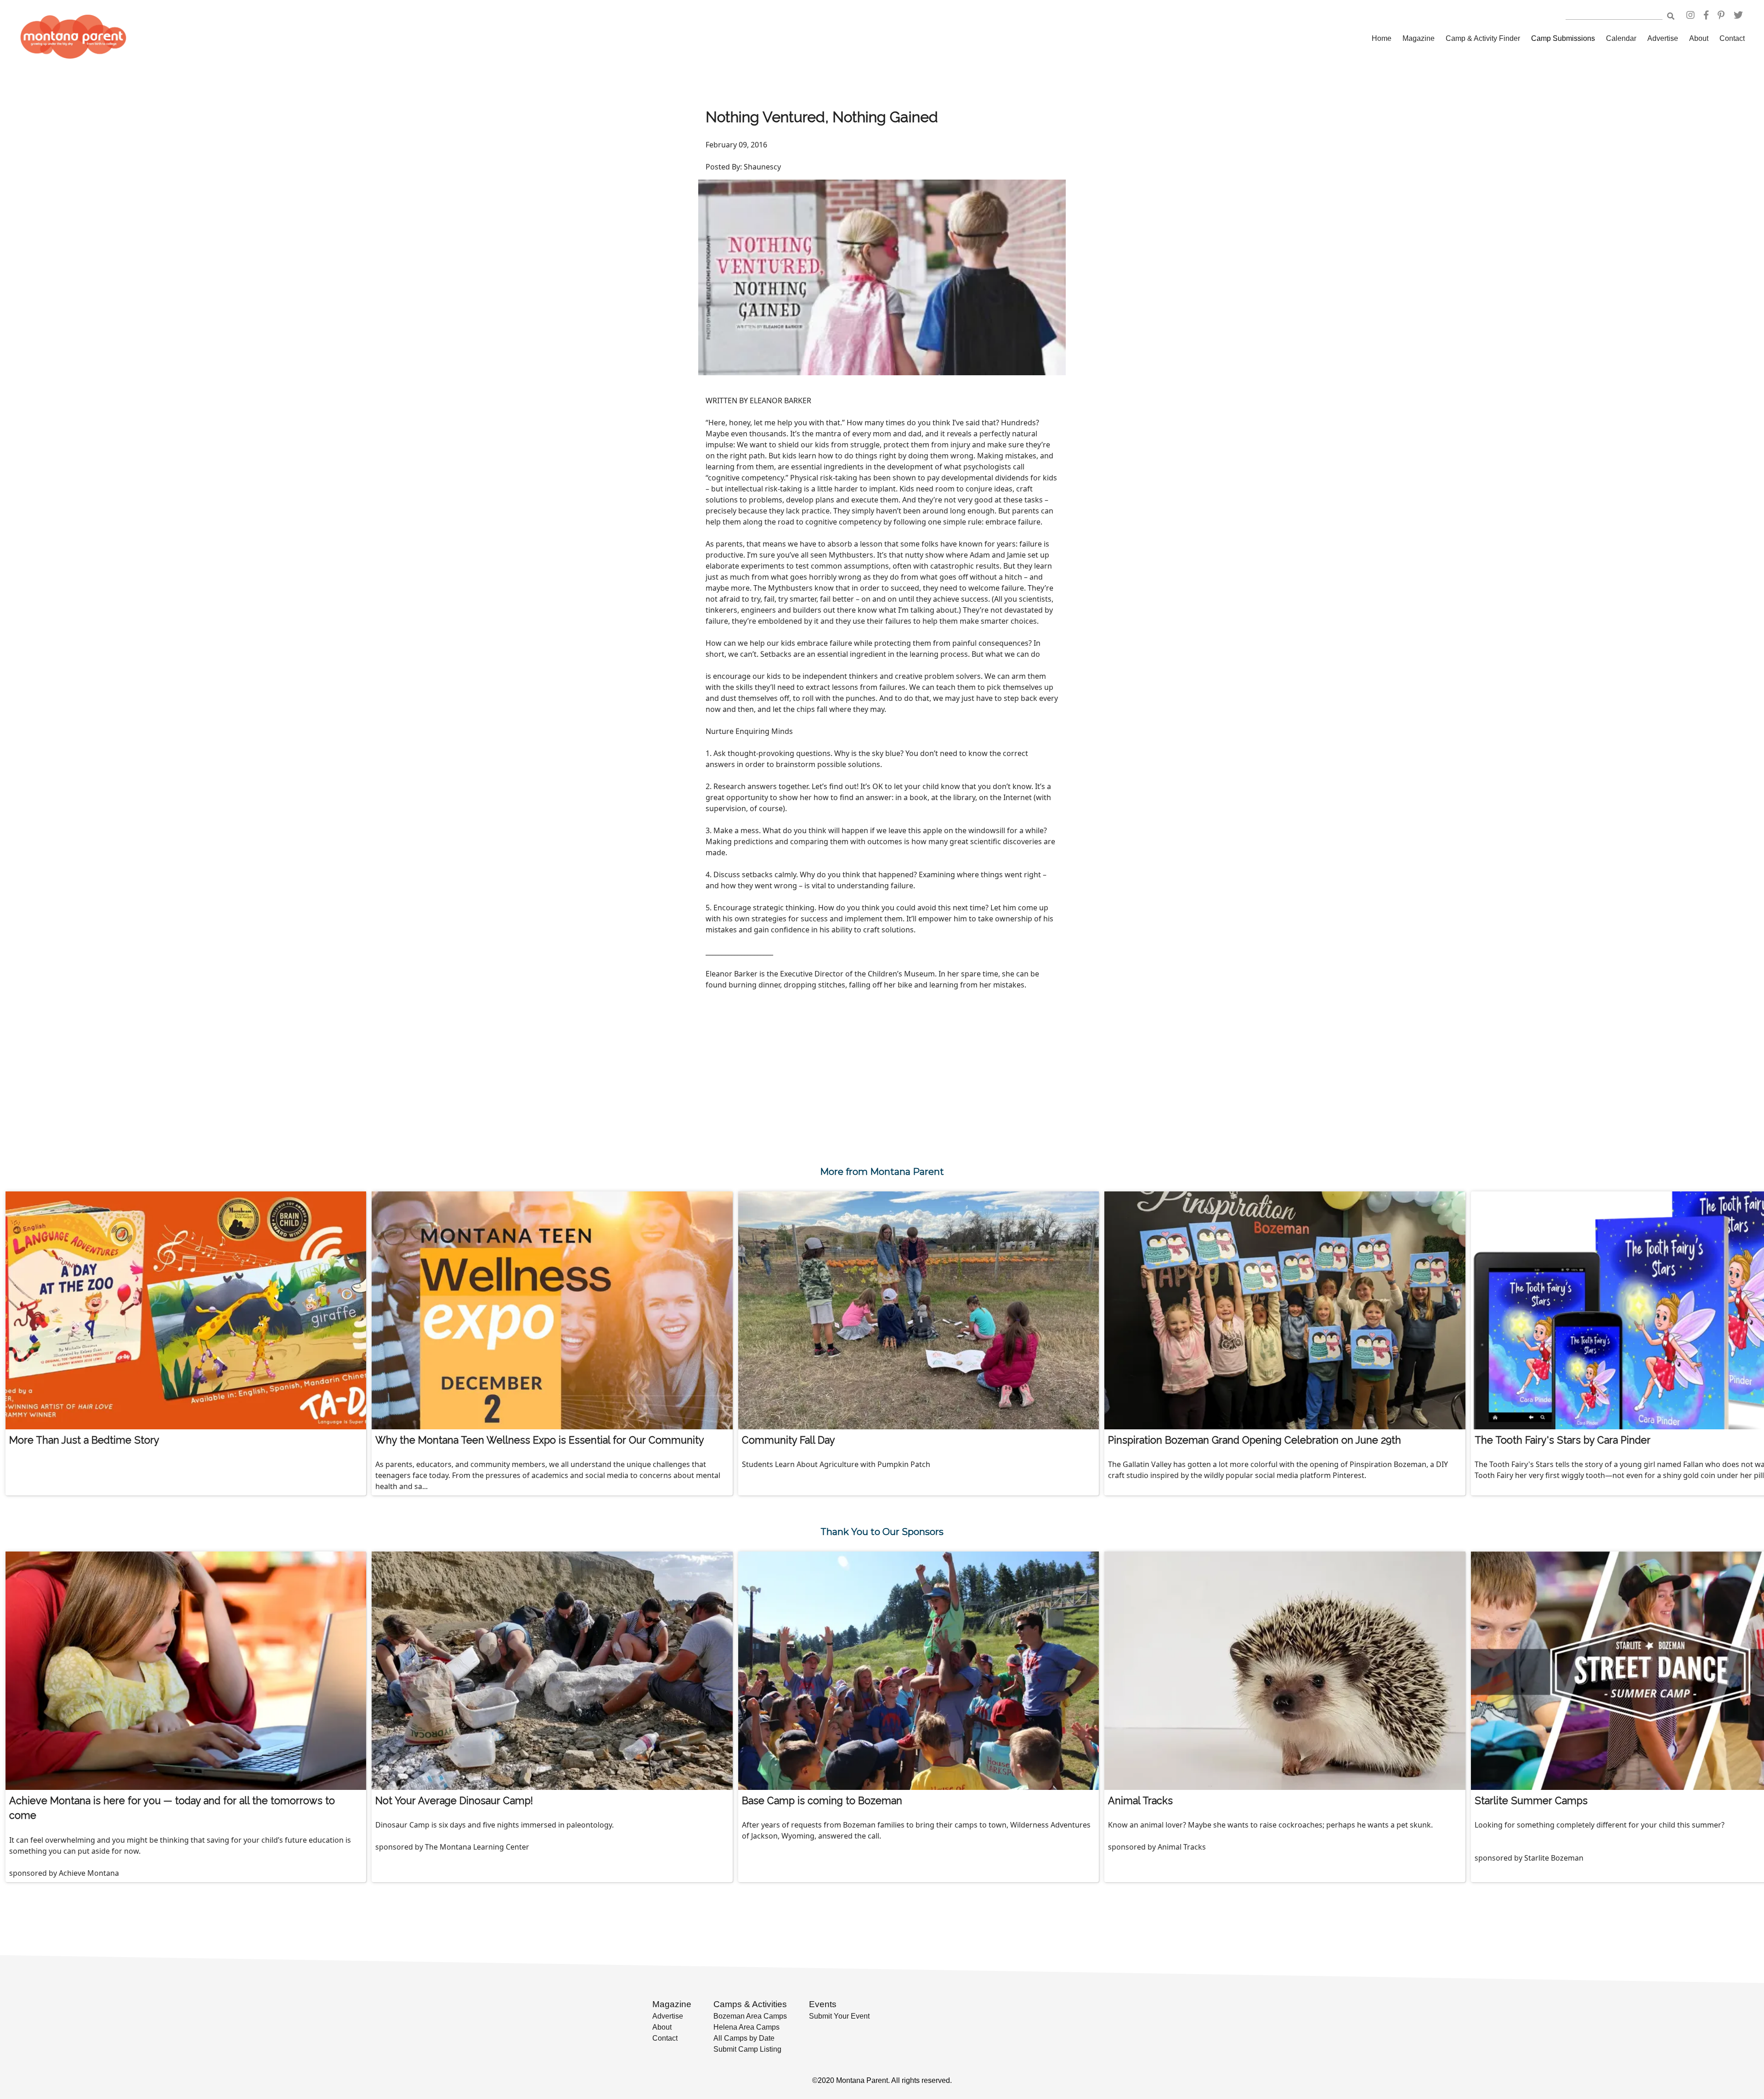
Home (1382, 38)
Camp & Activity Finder (1483, 38)
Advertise (1663, 38)
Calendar (1621, 38)
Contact (1732, 38)
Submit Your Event (839, 2016)
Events (823, 2004)
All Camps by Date (744, 2038)
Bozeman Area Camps (750, 2016)
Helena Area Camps (746, 2027)
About (1699, 38)
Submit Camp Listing (747, 2049)
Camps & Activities (750, 2004)
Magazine (1419, 38)
